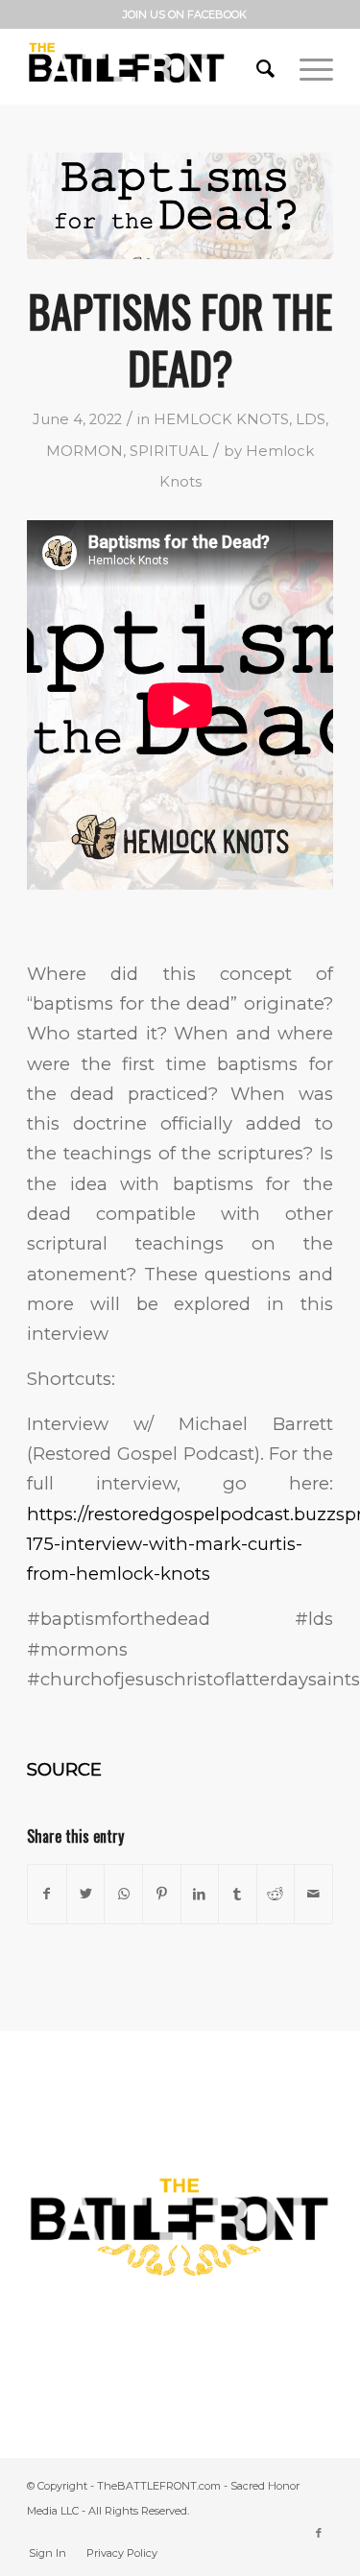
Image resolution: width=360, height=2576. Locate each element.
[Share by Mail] (313, 1894)
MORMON (84, 451)
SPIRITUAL (169, 451)
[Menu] (307, 66)
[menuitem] (185, 14)
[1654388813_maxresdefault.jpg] (180, 206)
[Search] (259, 66)
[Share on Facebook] (47, 1894)
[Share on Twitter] (86, 1894)
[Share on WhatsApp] (123, 1894)
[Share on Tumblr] (238, 1894)
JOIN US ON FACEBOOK (185, 14)
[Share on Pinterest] (162, 1894)
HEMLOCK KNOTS (221, 419)
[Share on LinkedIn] (200, 1894)
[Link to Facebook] (319, 2533)
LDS (311, 419)
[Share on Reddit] (276, 1894)
